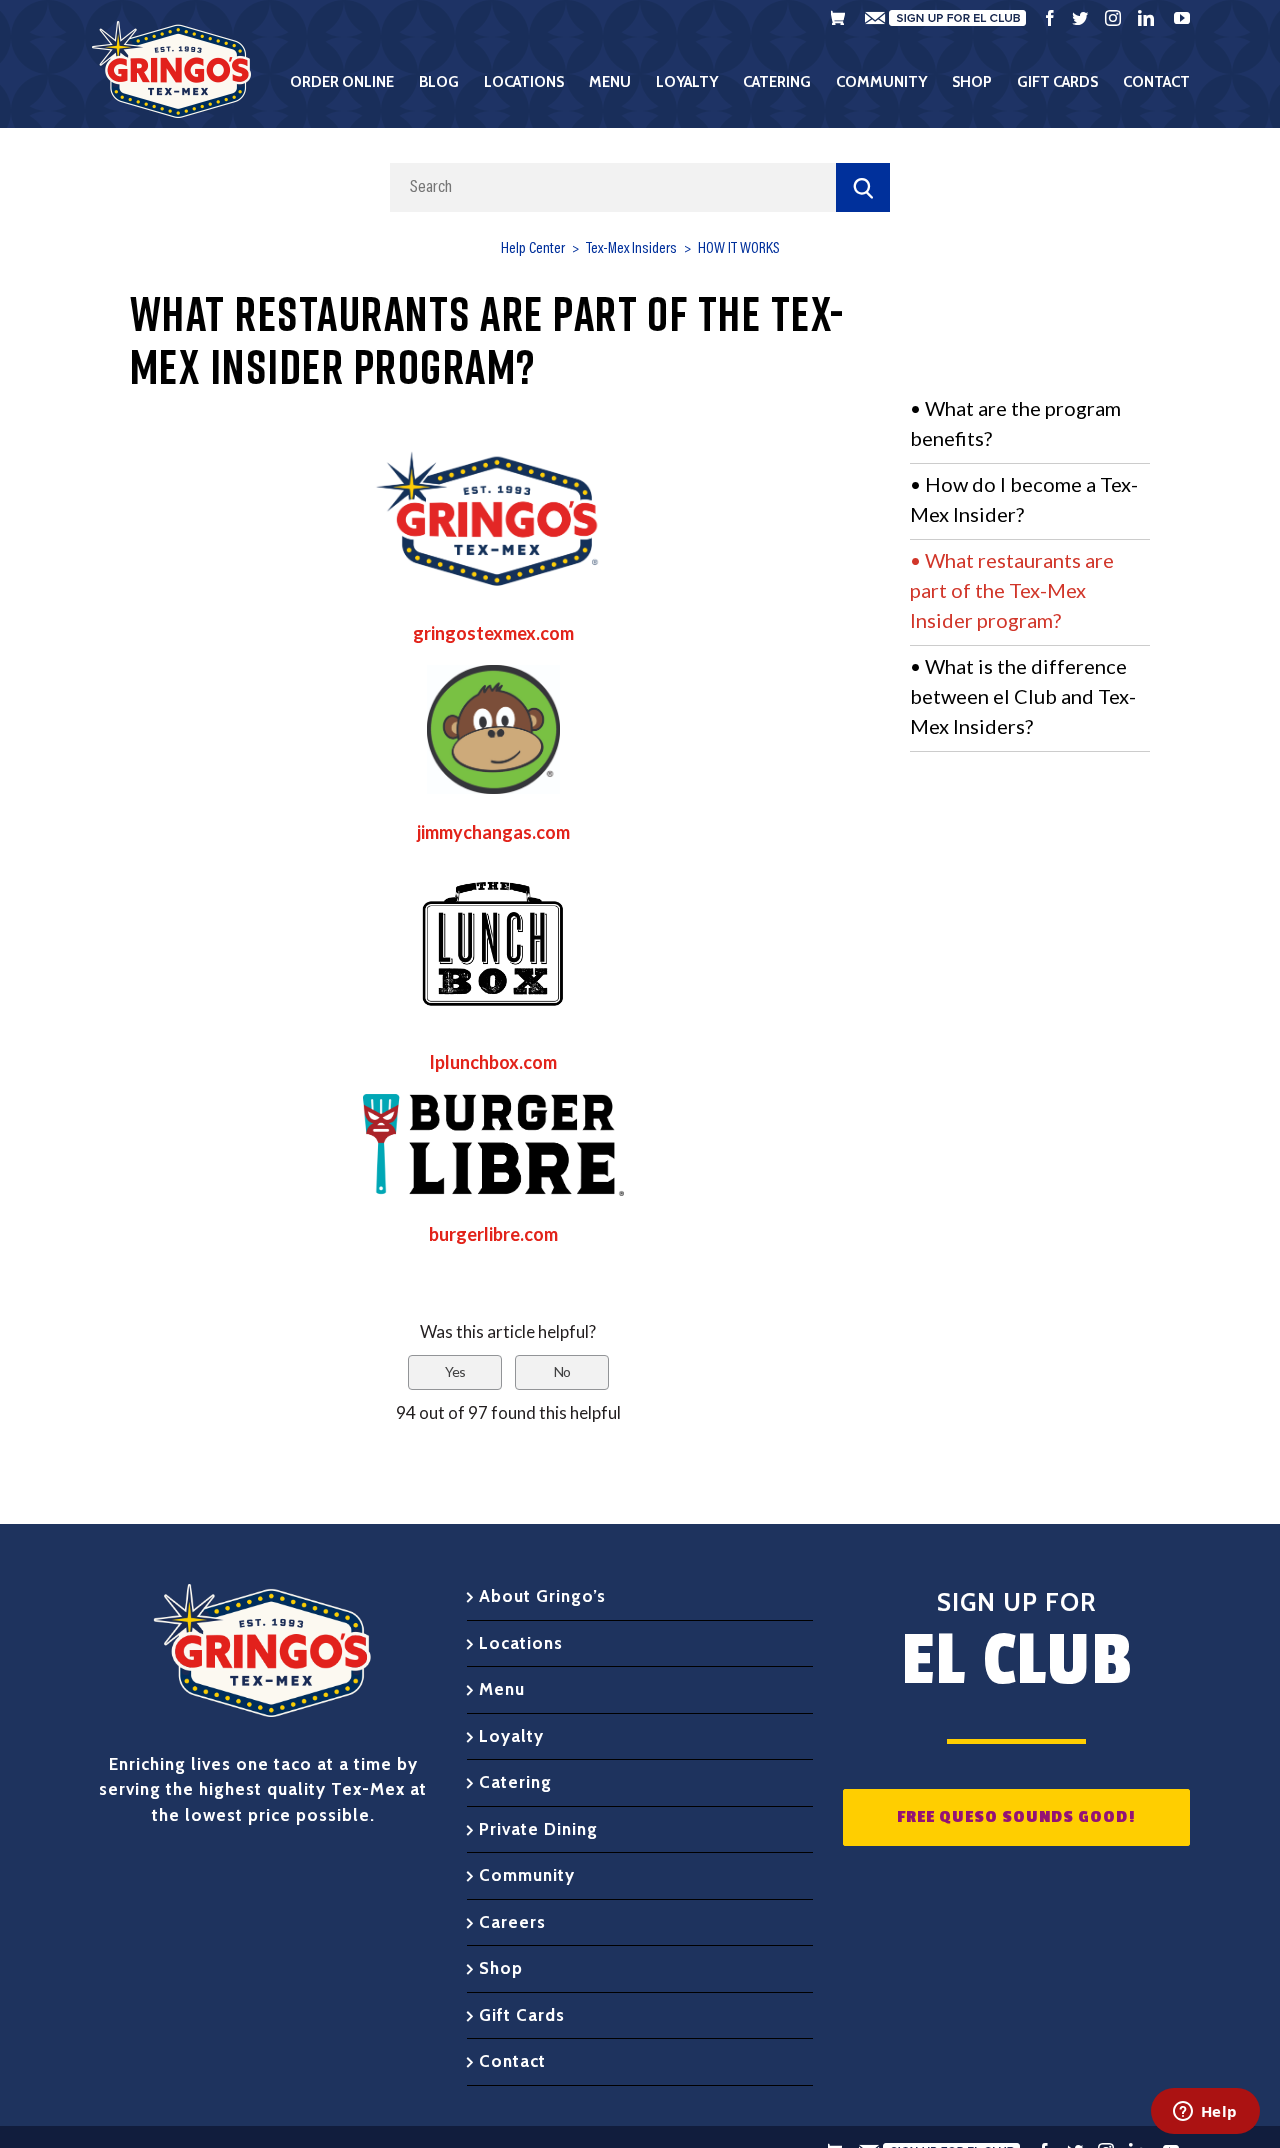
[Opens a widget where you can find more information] (1205, 2113)
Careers (512, 1922)
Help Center (533, 249)
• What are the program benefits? (1015, 423)
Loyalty (511, 1736)
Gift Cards (522, 2015)
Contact (512, 2061)
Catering (515, 1782)
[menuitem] (354, 82)
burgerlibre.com (493, 1234)
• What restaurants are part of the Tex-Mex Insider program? (1012, 590)
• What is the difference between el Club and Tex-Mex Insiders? (1023, 696)
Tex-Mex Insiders (631, 249)
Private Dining (538, 1829)
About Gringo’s (542, 1596)
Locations (521, 1643)
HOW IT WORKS (739, 249)
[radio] (455, 1372)
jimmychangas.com (493, 832)
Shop (501, 1968)
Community (527, 1875)
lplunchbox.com (493, 1062)
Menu (502, 1689)
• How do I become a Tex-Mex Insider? (1024, 499)
